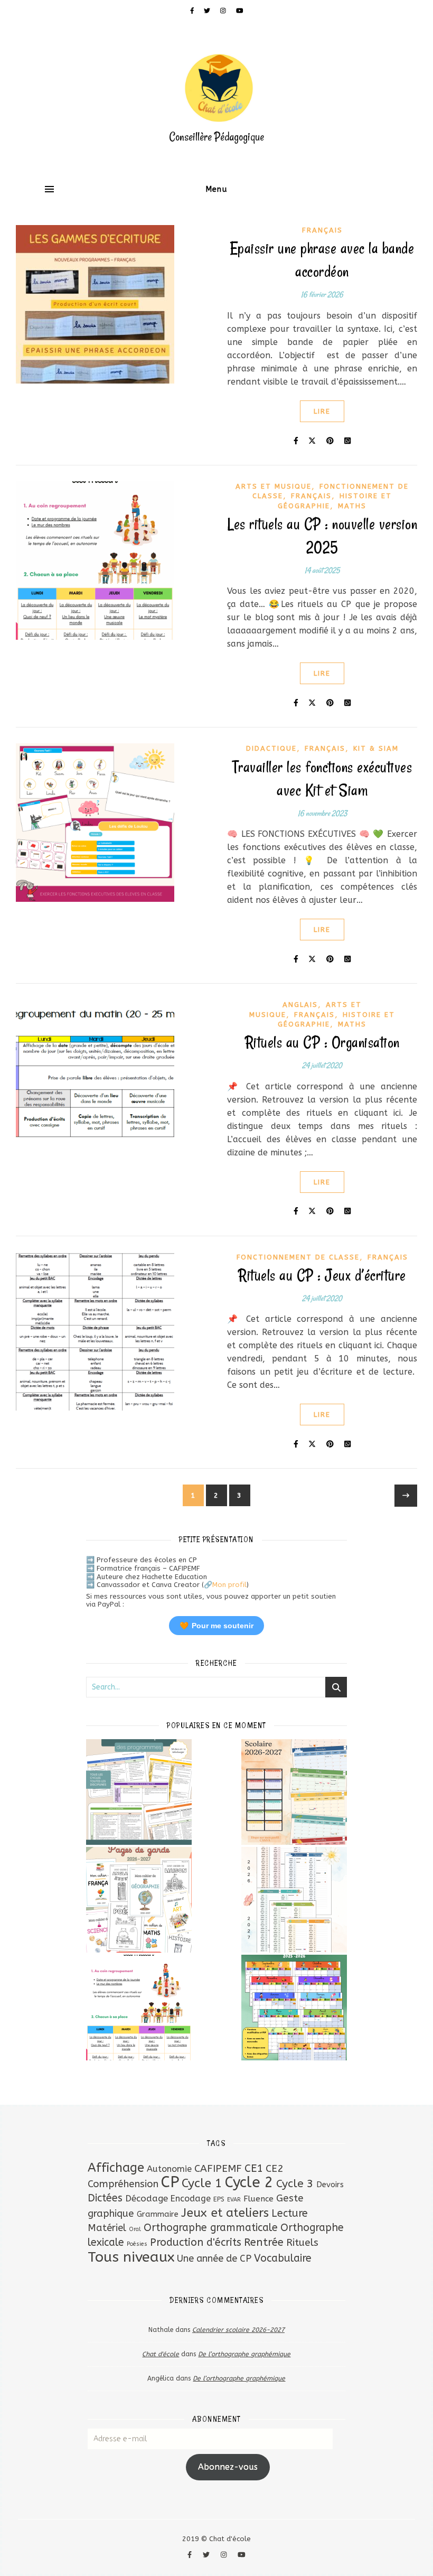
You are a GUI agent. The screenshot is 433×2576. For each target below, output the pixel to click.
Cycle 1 (202, 2183)
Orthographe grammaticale (211, 2228)
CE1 (254, 2168)
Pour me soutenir (216, 1626)
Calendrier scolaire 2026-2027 (238, 2330)
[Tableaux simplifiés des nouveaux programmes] (139, 1792)
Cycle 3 (295, 2184)
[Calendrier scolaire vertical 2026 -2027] (294, 1900)
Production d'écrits (196, 2242)
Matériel (107, 2228)
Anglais (300, 1005)
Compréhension (123, 2184)
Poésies (137, 2244)
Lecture (290, 2213)
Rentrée (264, 2242)
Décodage (147, 2198)
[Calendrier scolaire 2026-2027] (294, 1792)
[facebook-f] (193, 11)
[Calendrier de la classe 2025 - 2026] (294, 2008)
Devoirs (330, 2185)
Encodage (191, 2199)
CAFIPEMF (218, 2168)
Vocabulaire (283, 2258)
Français (322, 230)
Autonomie (169, 2169)
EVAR (234, 2200)
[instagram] (224, 11)
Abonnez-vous (228, 2467)
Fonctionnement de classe (298, 1257)
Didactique (271, 748)
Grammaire (158, 2214)
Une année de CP (214, 2258)
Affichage (116, 2168)
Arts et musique (274, 486)
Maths (352, 506)
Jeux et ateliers (225, 2213)
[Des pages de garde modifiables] (139, 1900)
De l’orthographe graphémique (244, 2354)
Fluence (258, 2199)
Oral (135, 2229)
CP (170, 2182)
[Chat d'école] (216, 98)
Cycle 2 (249, 2182)
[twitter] (208, 11)
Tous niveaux (131, 2257)
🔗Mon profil (225, 1585)
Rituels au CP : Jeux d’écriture (322, 1275)
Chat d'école (161, 2354)
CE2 (275, 2168)
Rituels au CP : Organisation (322, 1042)
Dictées (105, 2198)
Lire (322, 411)
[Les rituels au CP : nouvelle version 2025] (139, 2008)
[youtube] (240, 11)
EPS (219, 2199)
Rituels (302, 2242)
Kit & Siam (376, 748)
